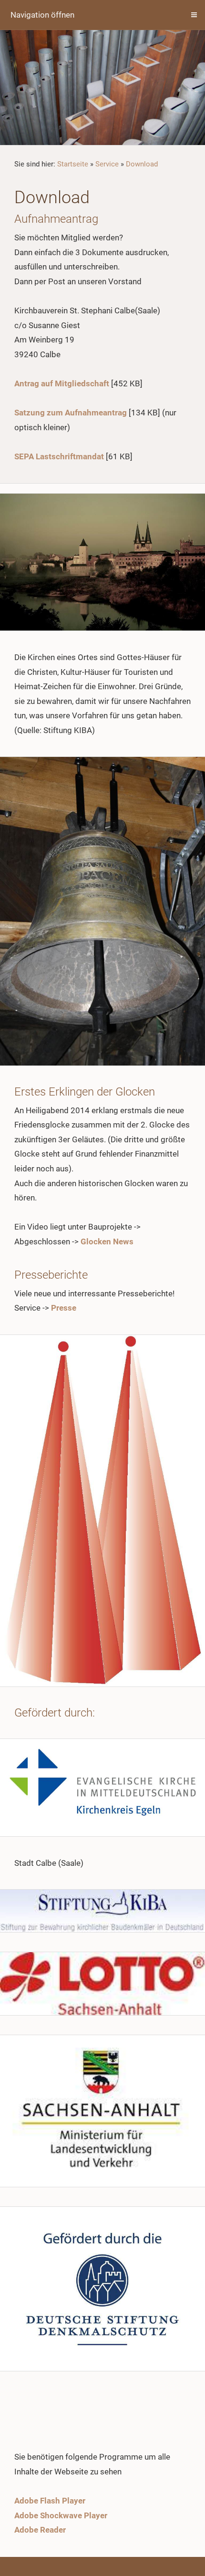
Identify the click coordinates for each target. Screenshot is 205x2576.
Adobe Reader (40, 2530)
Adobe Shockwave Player (61, 2515)
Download (142, 164)
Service (107, 164)
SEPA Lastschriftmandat (59, 456)
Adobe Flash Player (50, 2501)
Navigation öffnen (42, 15)
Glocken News (107, 1241)
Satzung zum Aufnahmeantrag (71, 413)
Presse (64, 1308)
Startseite (73, 164)
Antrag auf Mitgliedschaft (62, 383)
